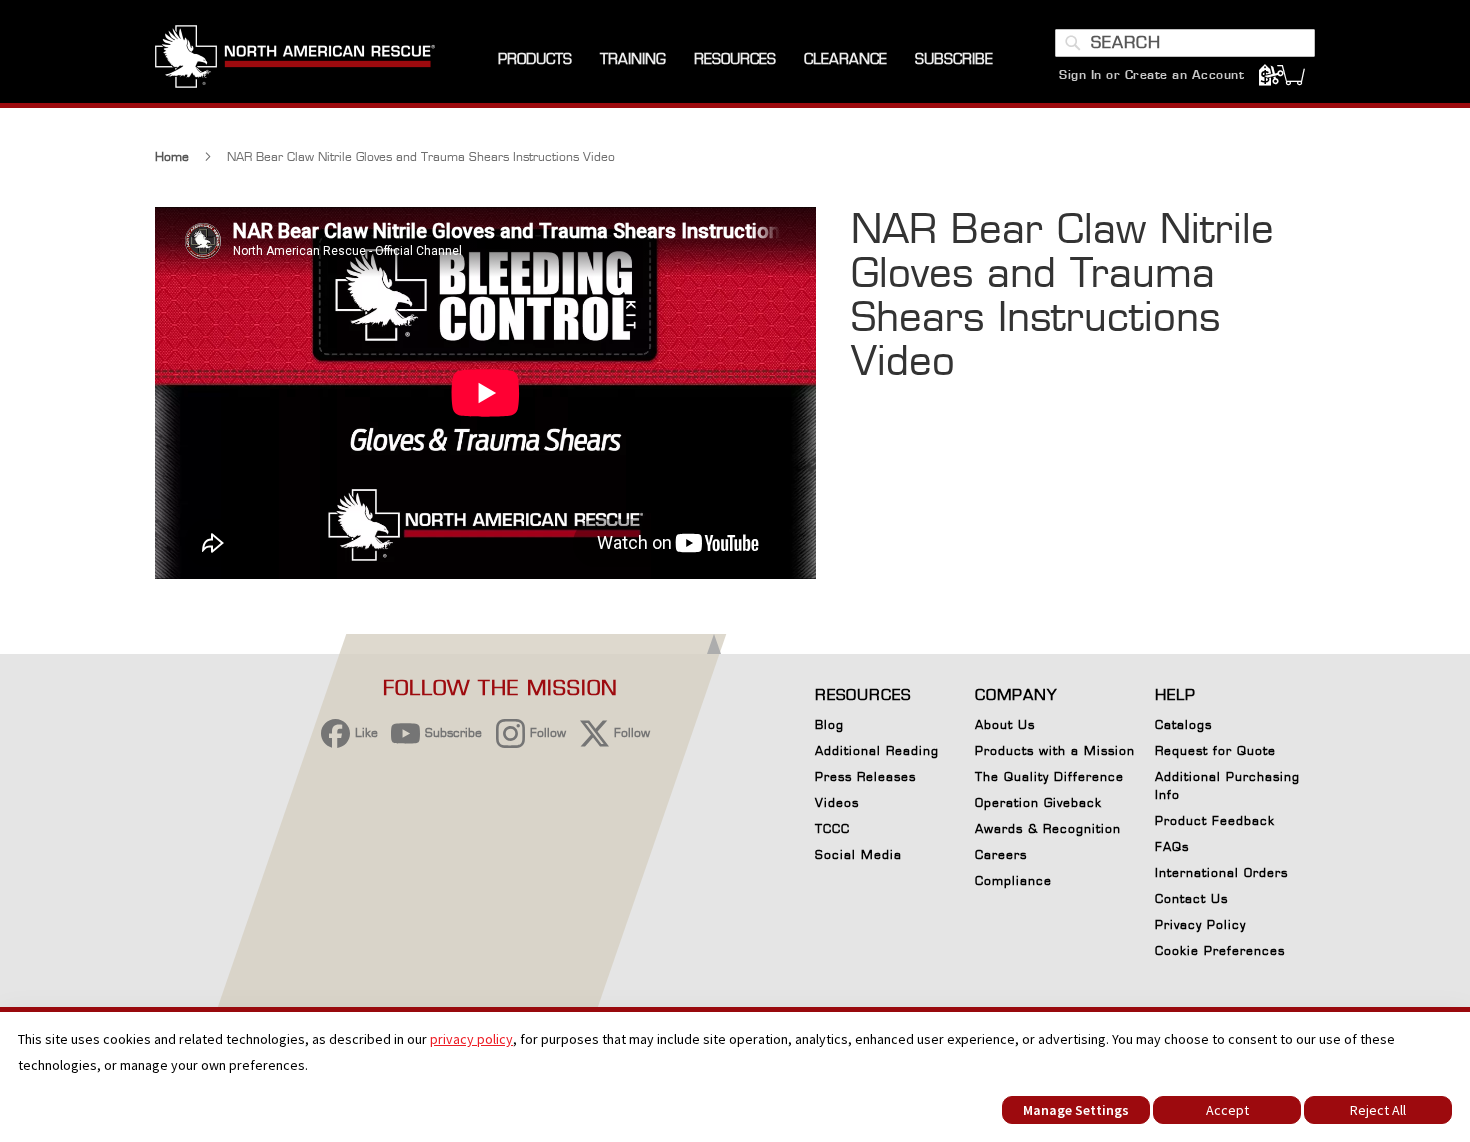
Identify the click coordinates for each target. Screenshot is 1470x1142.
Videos (837, 802)
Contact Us (1191, 898)
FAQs (1172, 846)
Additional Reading (877, 750)
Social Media (858, 854)
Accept (1227, 1110)
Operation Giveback (1038, 802)
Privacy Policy (1200, 924)
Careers (1001, 854)
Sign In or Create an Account (1151, 74)
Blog (829, 724)
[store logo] (295, 59)
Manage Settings (1076, 1110)
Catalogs (1183, 724)
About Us (1005, 724)
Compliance (1013, 880)
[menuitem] (535, 59)
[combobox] (1185, 43)
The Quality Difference (1049, 776)
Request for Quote (1215, 750)
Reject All (1378, 1110)
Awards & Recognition (1048, 828)
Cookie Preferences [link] (1220, 950)
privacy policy (471, 1039)
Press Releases (865, 776)
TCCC (832, 828)
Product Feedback (1215, 820)
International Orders (1221, 872)
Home (172, 156)
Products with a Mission (1055, 750)
